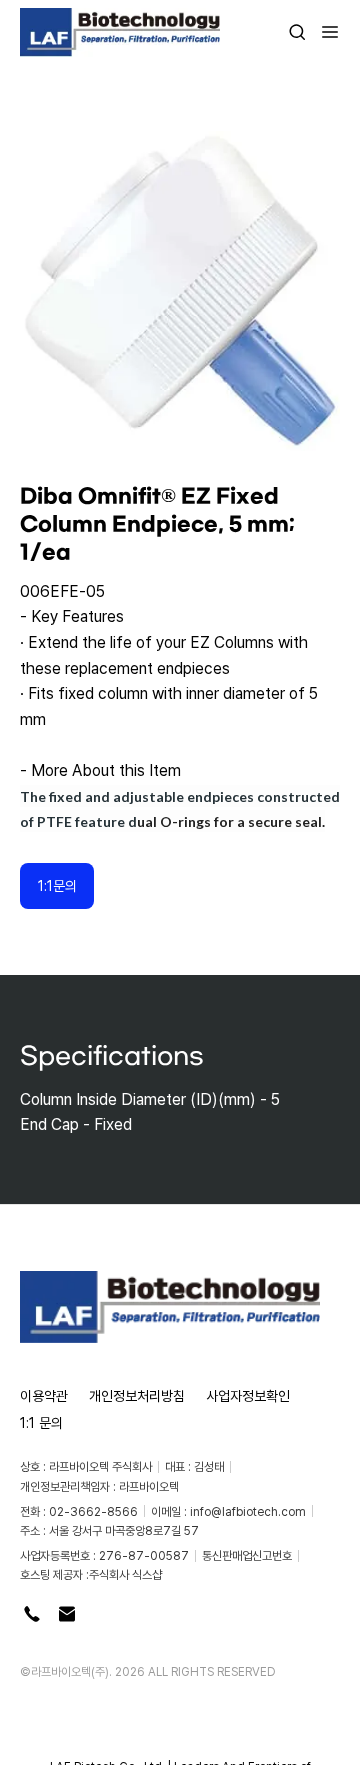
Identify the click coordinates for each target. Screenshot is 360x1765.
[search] (297, 32)
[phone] (32, 1614)
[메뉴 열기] (323, 32)
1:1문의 (57, 885)
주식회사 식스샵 (125, 1574)
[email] (67, 1614)
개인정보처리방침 (137, 1395)
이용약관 (44, 1395)
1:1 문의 (41, 1422)
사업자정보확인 (248, 1395)
